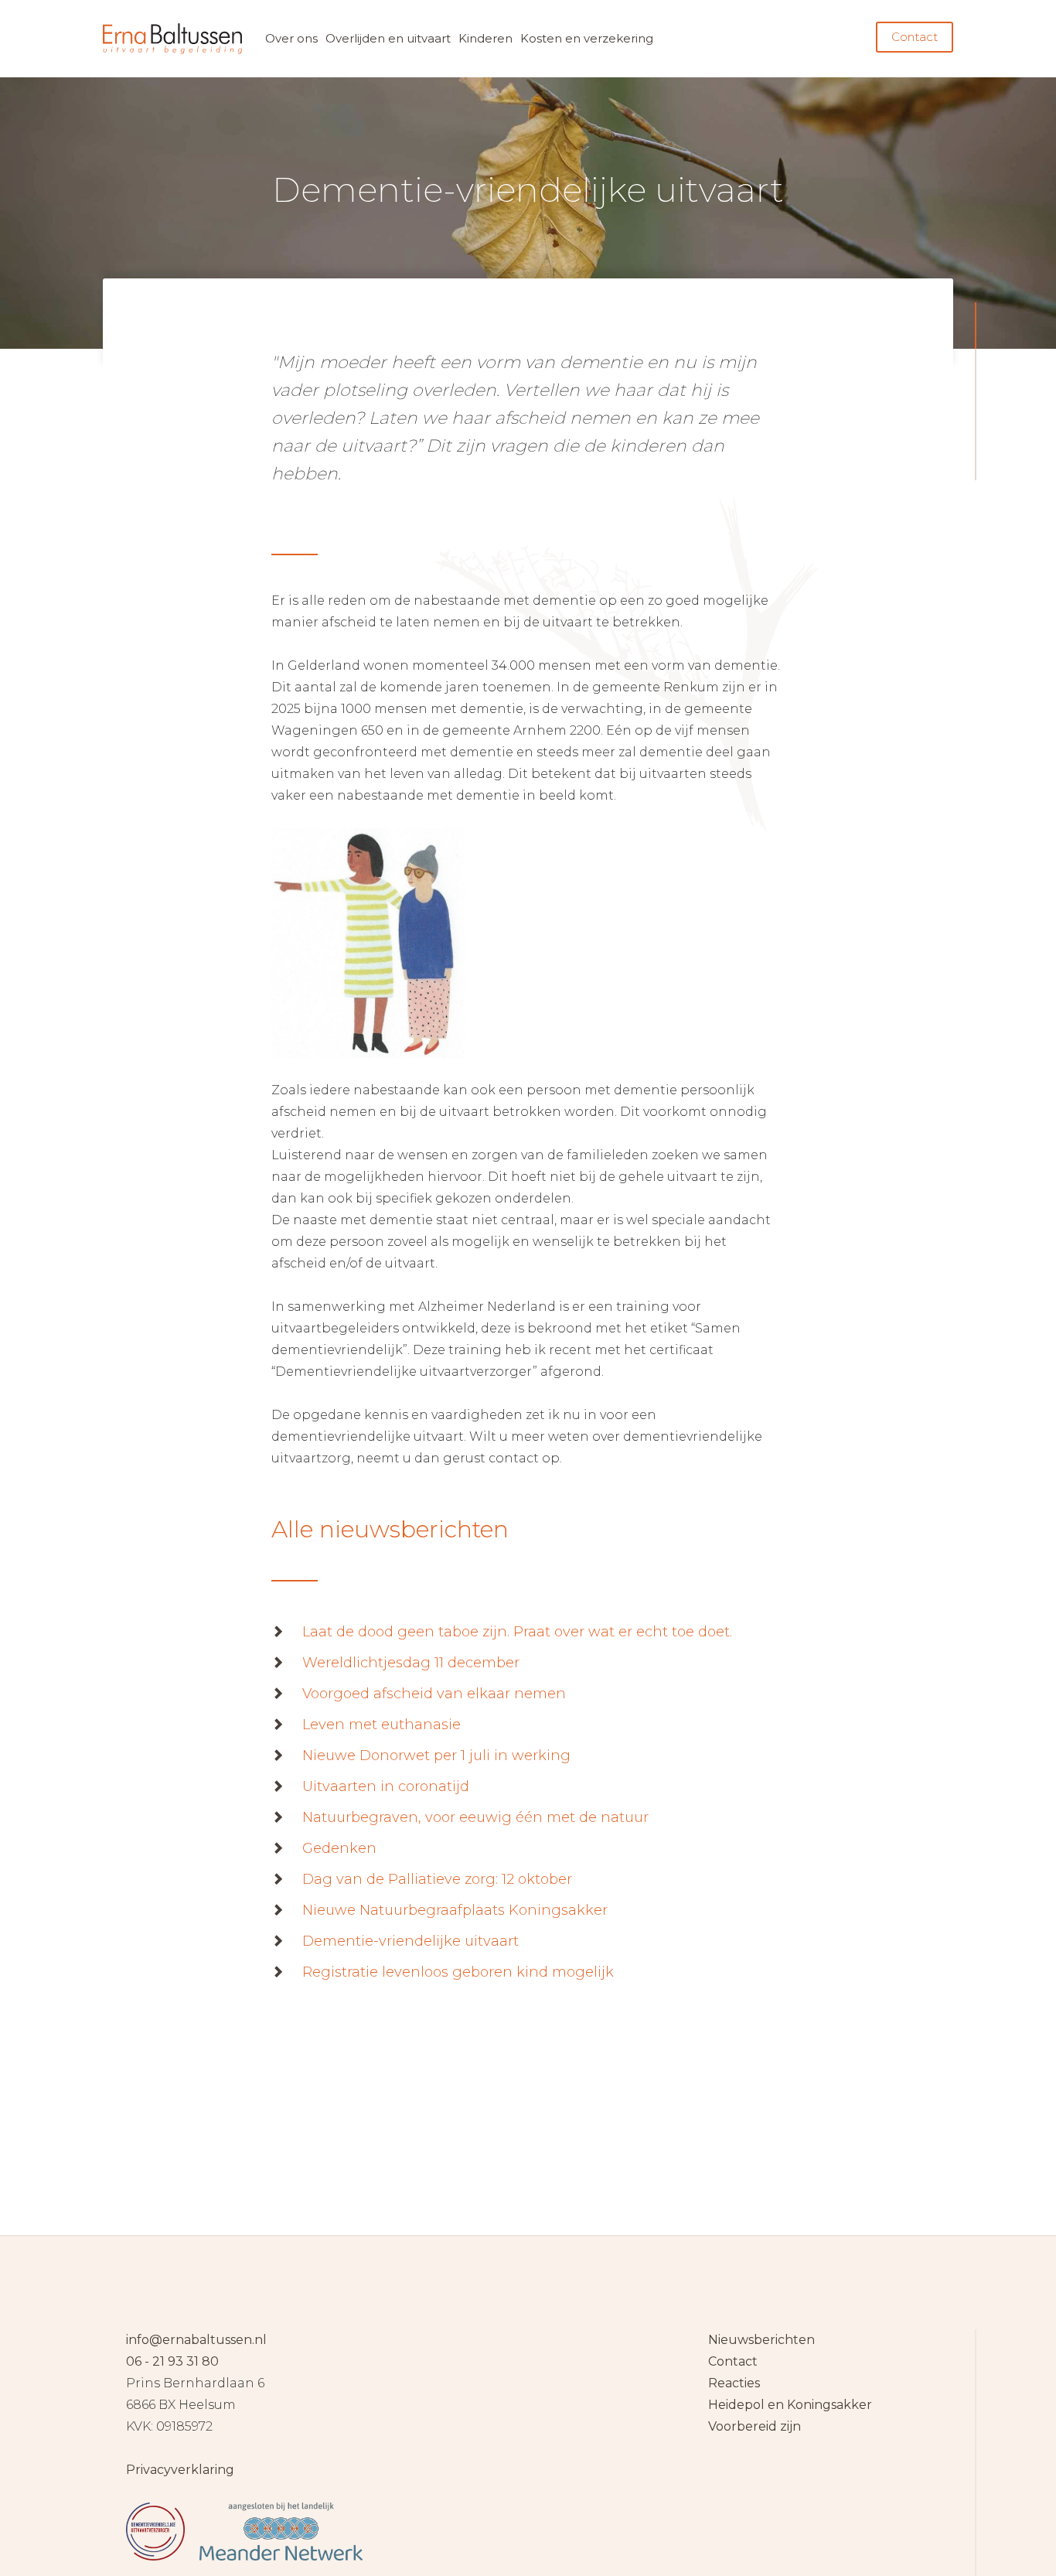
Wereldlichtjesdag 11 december (411, 1663)
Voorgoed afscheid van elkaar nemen (434, 1694)
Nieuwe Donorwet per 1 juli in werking (436, 1755)
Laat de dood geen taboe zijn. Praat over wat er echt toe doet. (517, 1632)
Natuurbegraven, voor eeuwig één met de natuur (475, 1817)
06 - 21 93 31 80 (172, 2361)
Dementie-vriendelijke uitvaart (410, 1941)
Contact (915, 37)
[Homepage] (528, 2445)
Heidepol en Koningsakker (790, 2405)
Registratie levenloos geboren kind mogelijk (458, 1972)
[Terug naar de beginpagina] (172, 39)
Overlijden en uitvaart (388, 38)
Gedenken (339, 1848)
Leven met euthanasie (382, 1725)
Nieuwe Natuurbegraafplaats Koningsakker (455, 1910)
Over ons (291, 38)
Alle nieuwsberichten (390, 1529)
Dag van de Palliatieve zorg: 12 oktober (437, 1879)
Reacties (734, 2383)
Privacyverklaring (180, 2470)
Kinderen (485, 38)
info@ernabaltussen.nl (196, 2340)
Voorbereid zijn (755, 2426)
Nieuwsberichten (761, 2340)
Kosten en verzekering (587, 38)
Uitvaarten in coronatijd (386, 1786)
